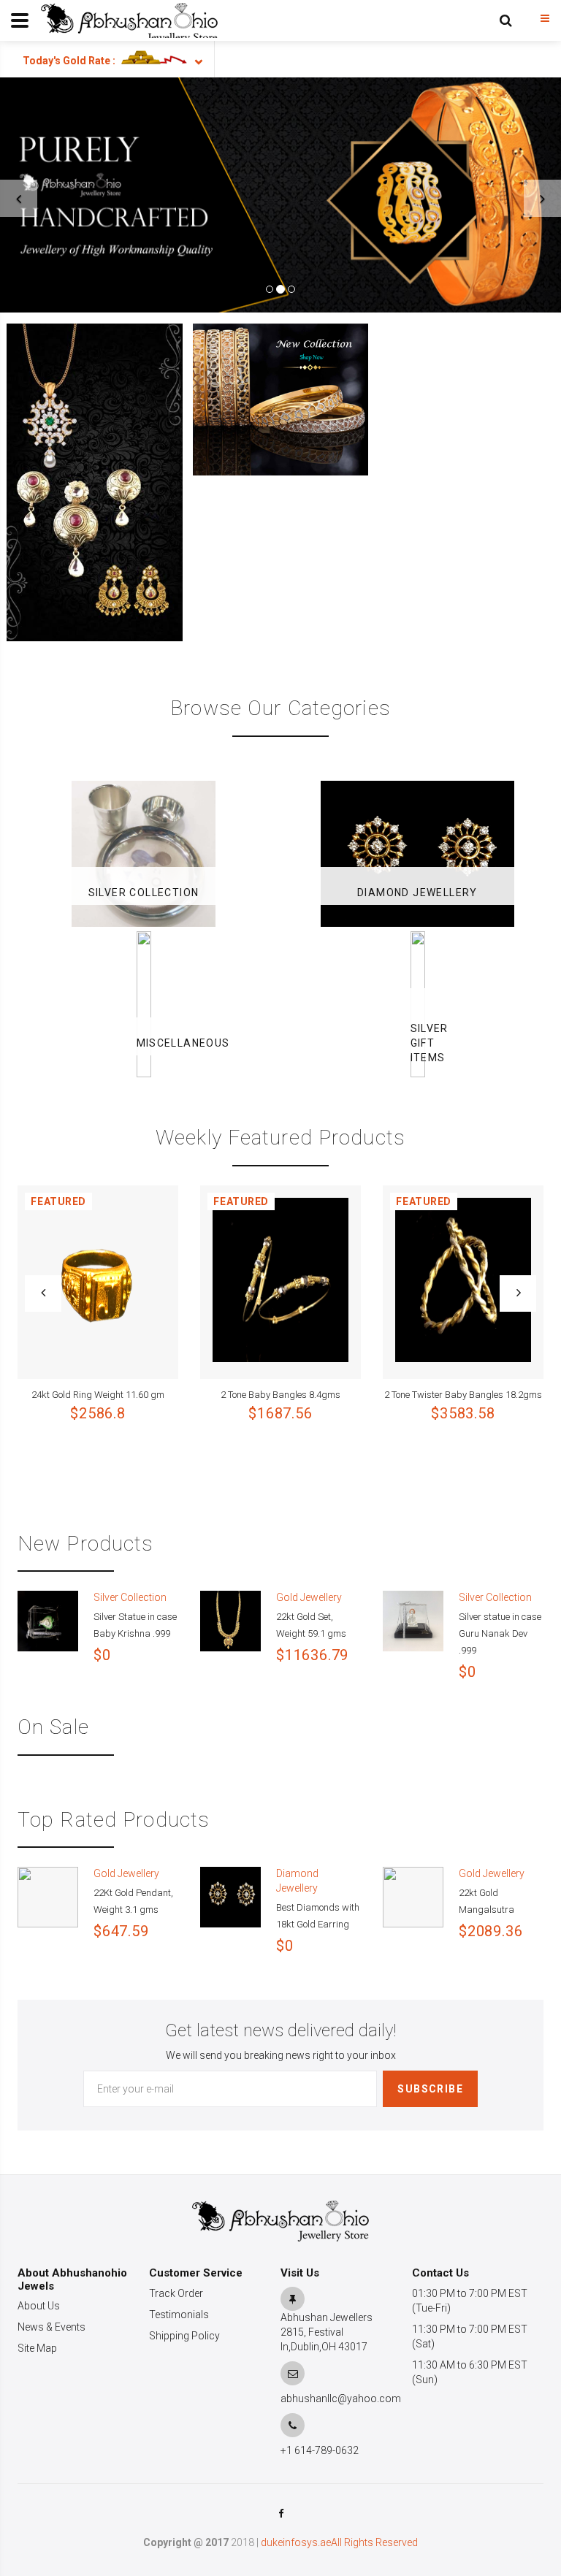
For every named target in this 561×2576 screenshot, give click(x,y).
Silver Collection (144, 893)
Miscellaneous (144, 1043)
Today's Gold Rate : (69, 61)
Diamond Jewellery (417, 893)
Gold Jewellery (309, 1597)
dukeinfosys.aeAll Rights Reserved (339, 2542)
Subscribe (430, 2089)
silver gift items (418, 1043)
